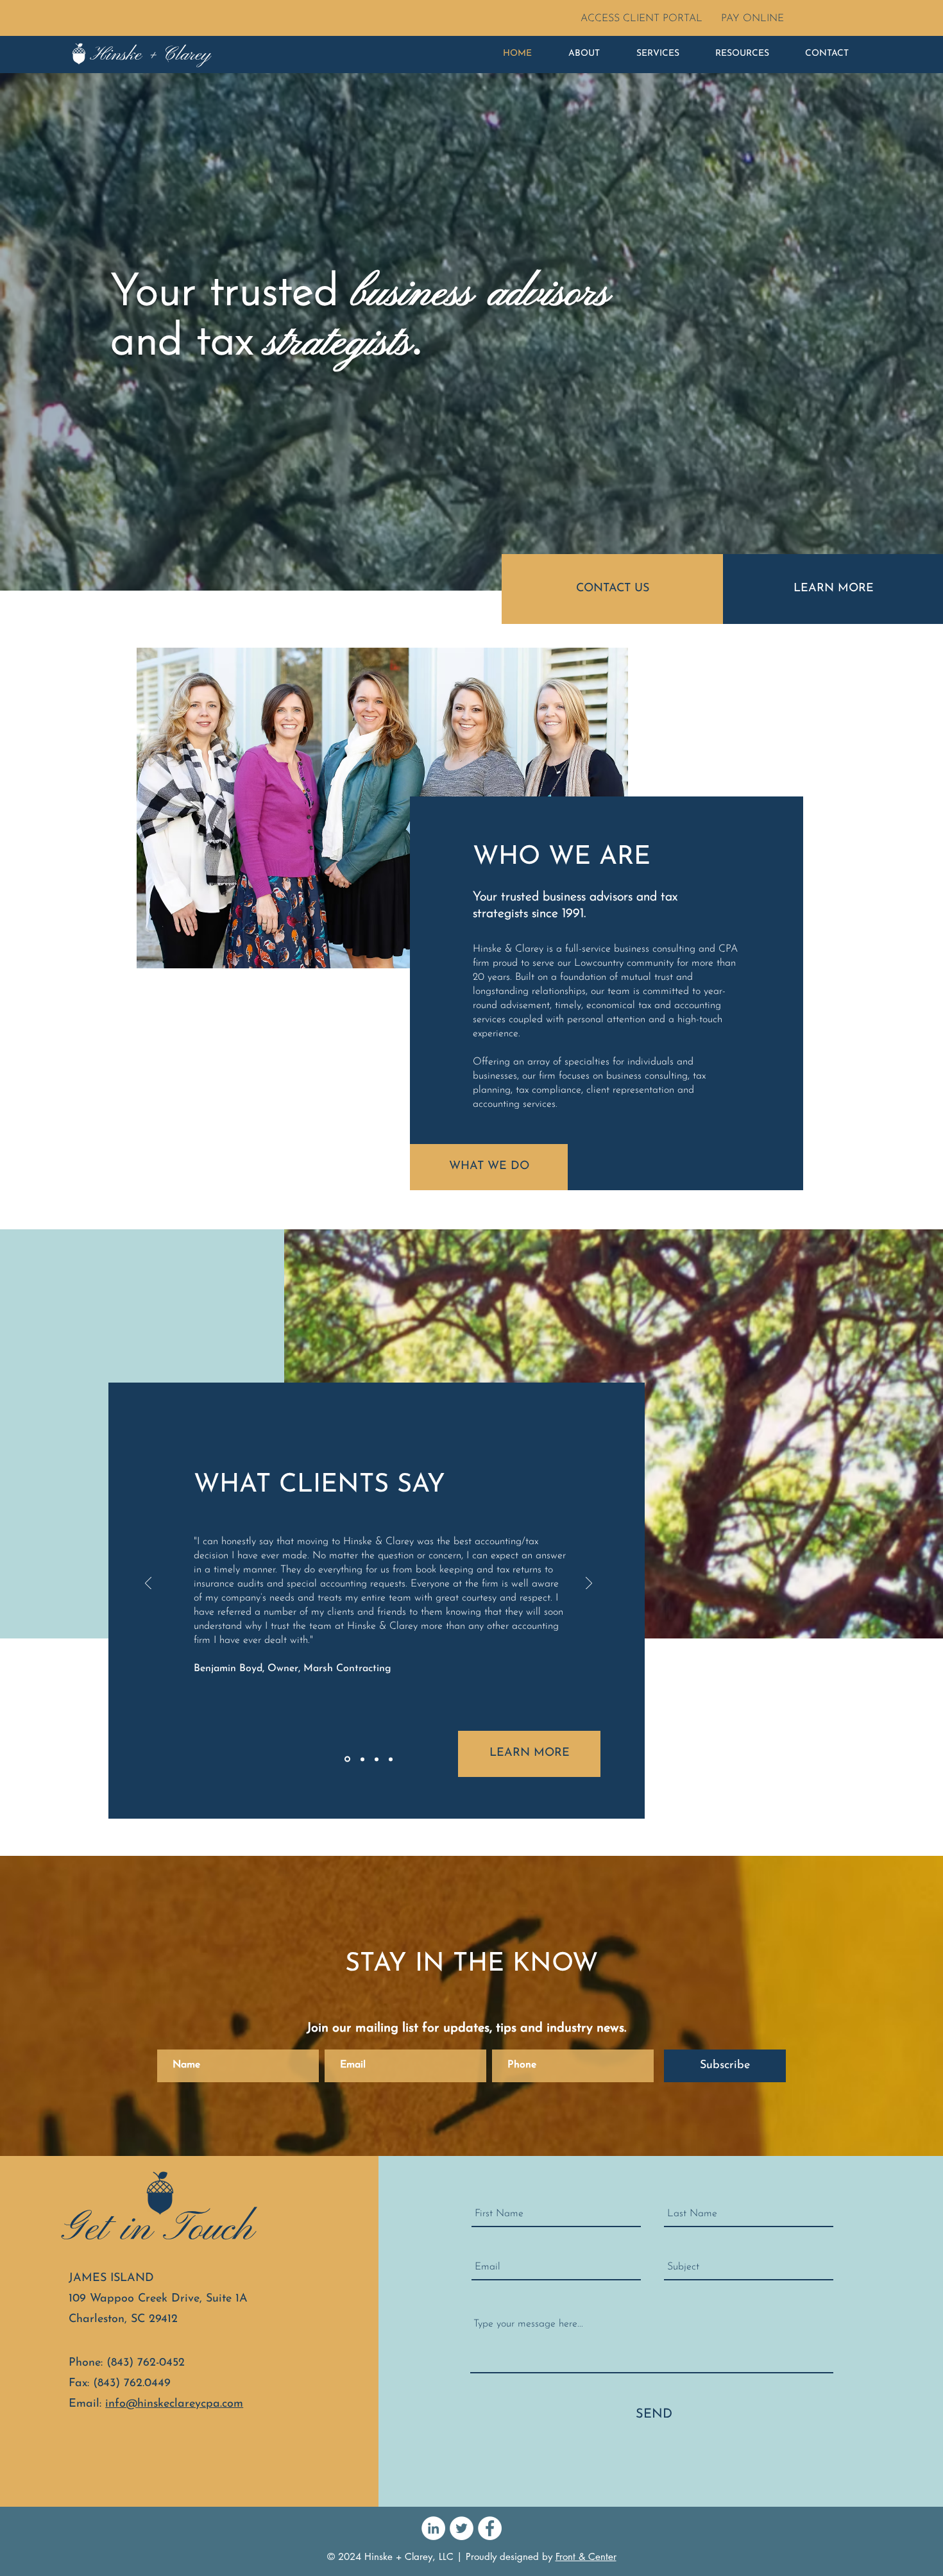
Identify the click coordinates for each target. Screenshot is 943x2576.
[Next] (589, 1584)
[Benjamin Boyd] (347, 1759)
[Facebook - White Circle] (490, 2528)
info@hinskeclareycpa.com (174, 2404)
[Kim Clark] (377, 1759)
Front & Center (586, 2556)
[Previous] (148, 1584)
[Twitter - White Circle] (462, 2528)
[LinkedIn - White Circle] (433, 2528)
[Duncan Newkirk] (362, 1759)
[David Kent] (391, 1759)
